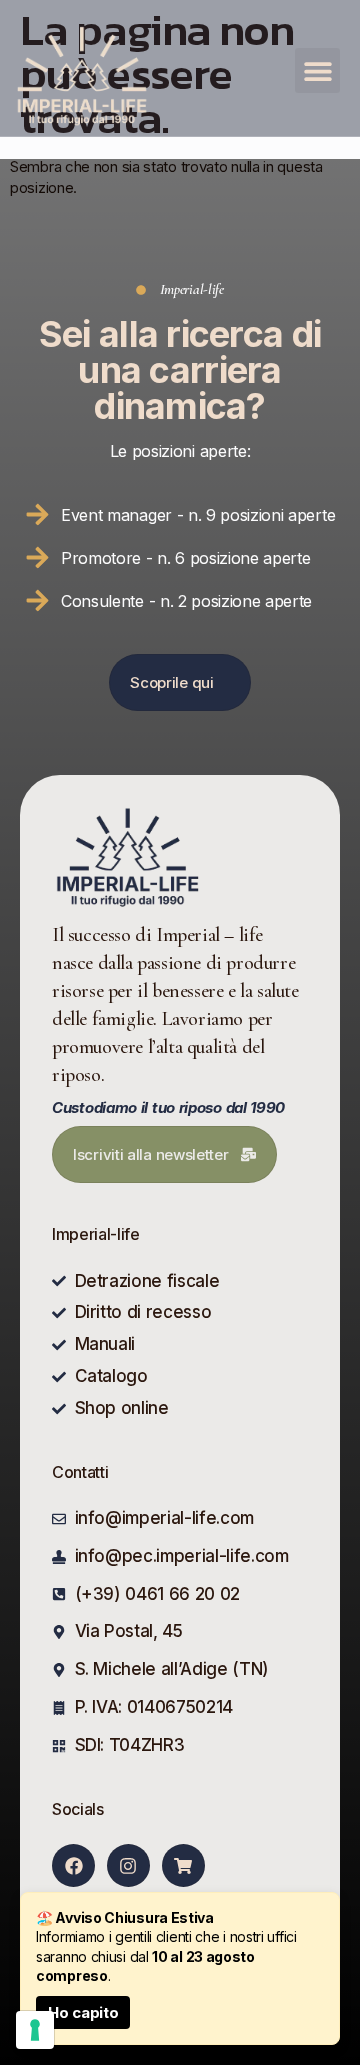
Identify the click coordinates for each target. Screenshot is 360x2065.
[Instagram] (128, 1865)
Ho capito (83, 2012)
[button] (317, 70)
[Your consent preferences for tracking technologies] (35, 2030)
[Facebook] (73, 1865)
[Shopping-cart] (183, 1865)
